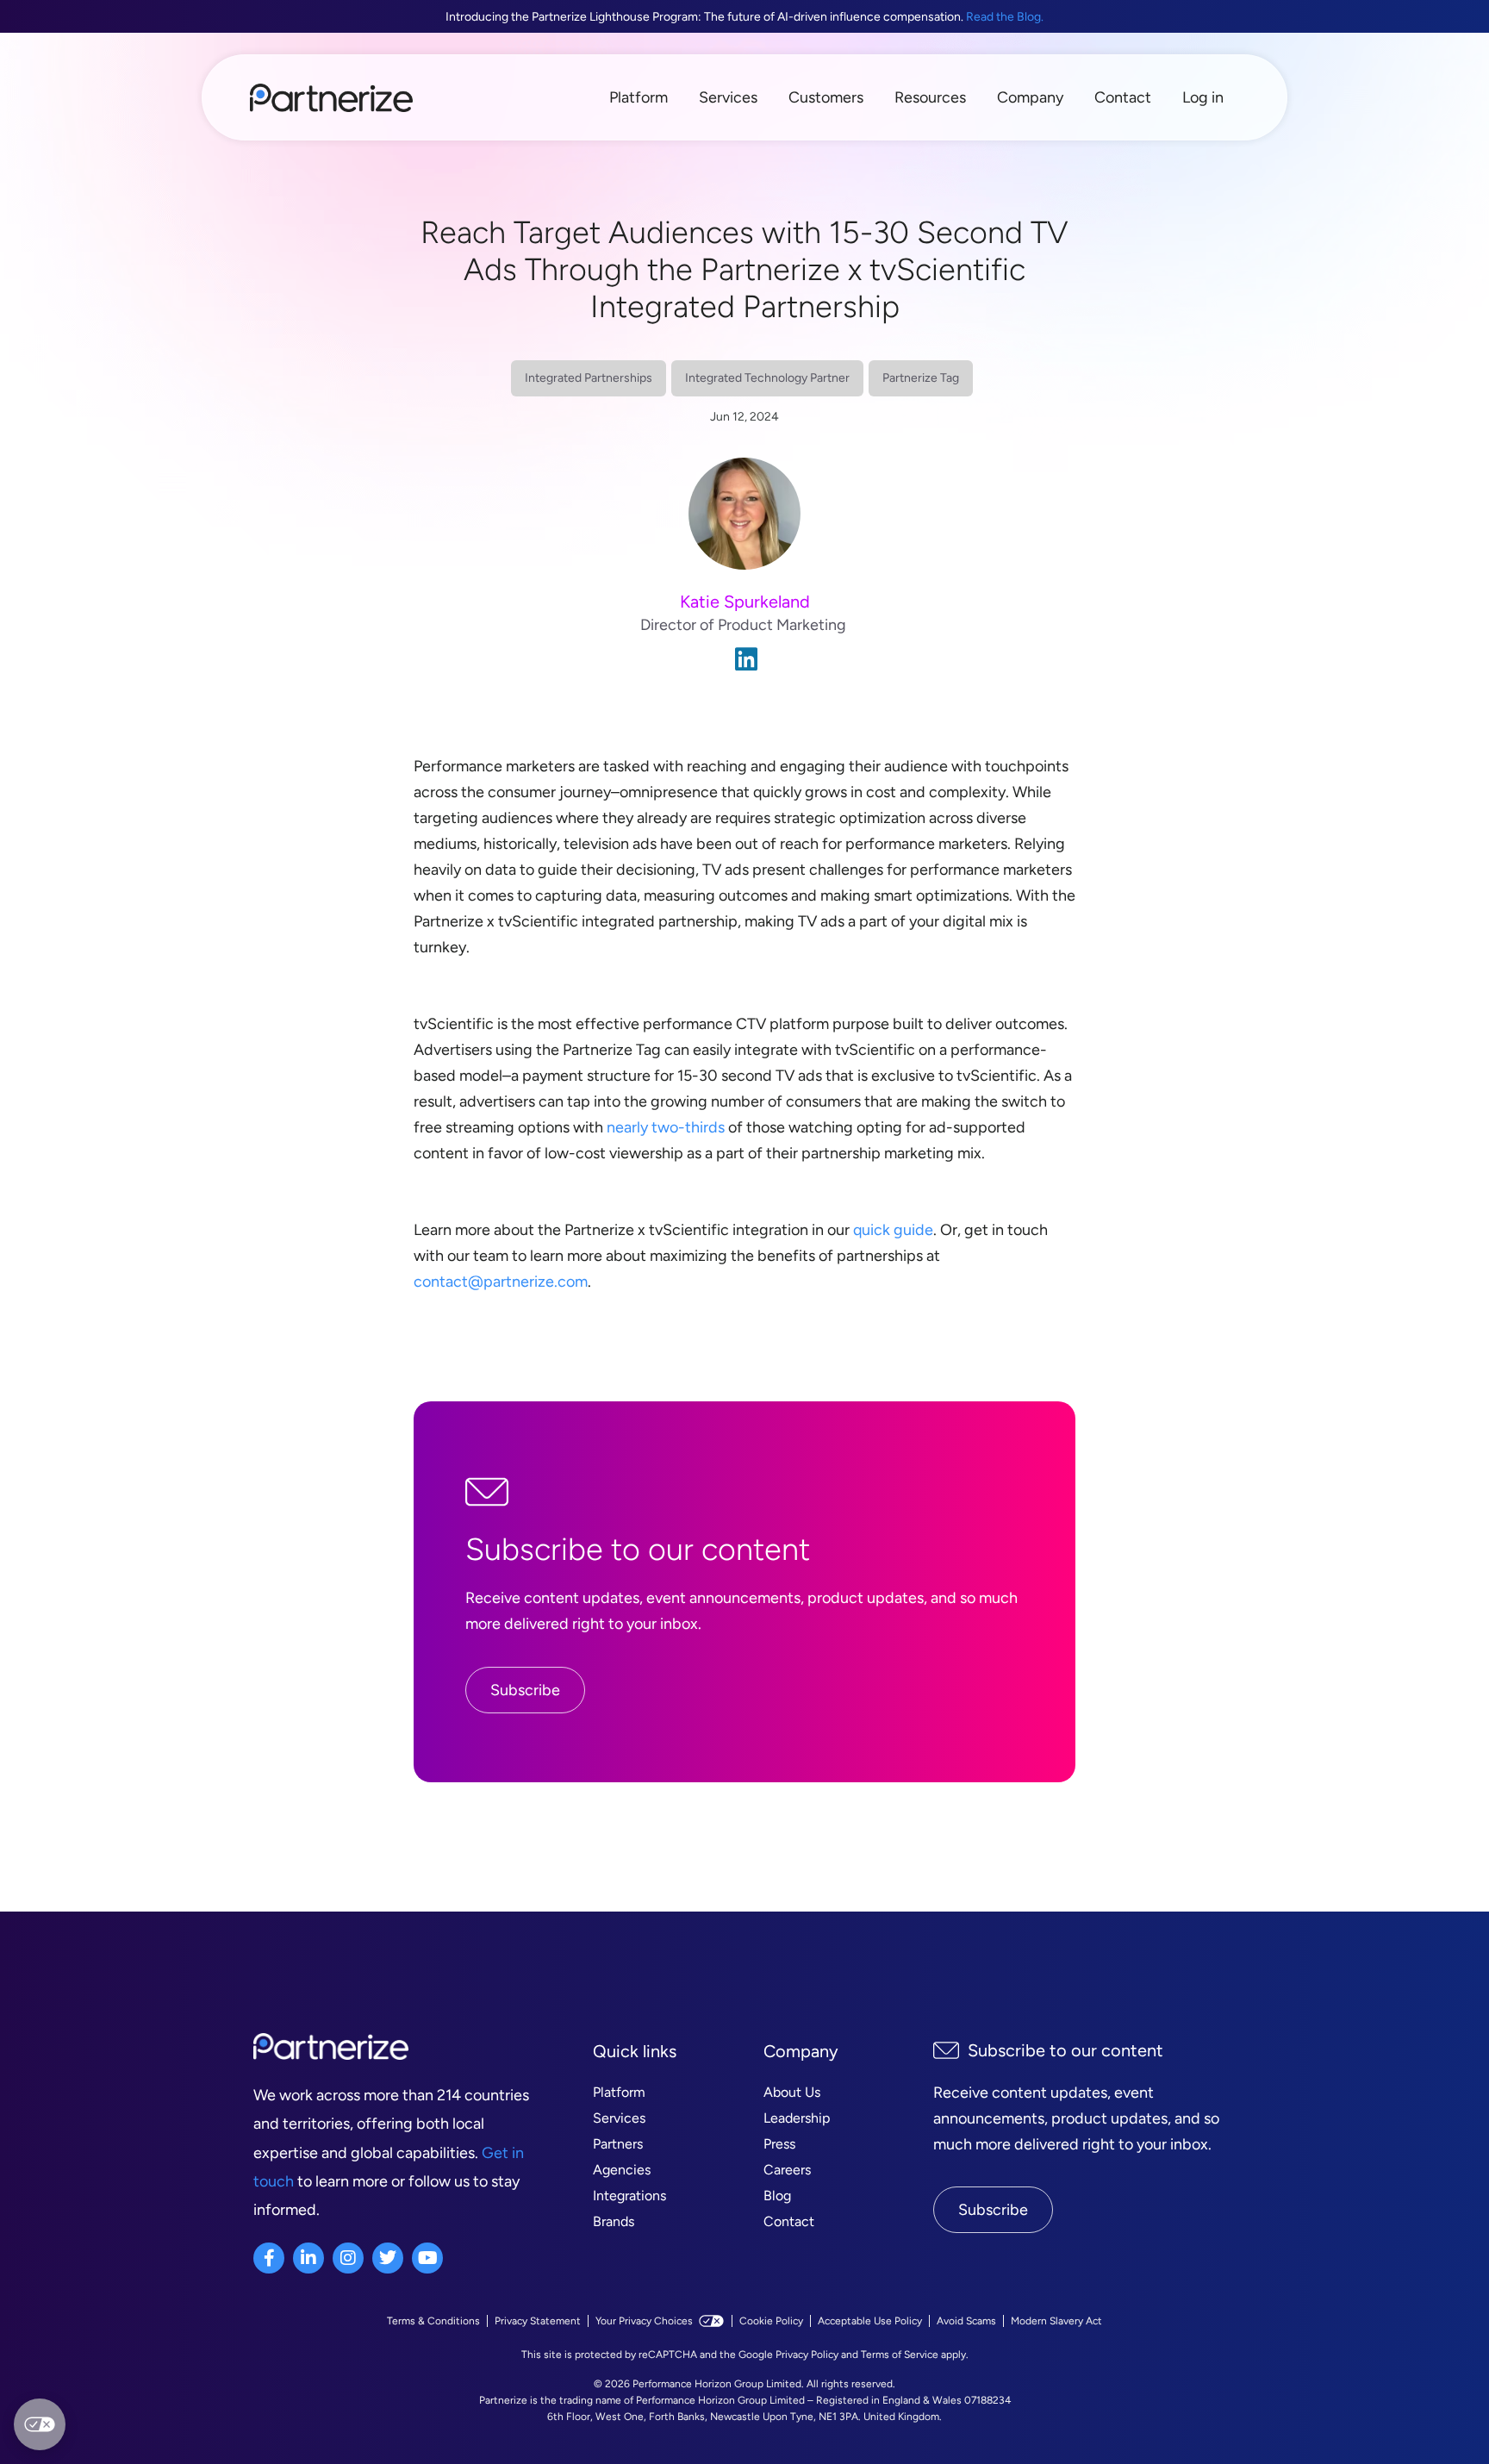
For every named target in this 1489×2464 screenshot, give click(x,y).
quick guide (893, 1230)
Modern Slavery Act (1056, 2321)
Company (1030, 97)
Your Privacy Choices (644, 2321)
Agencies (622, 2170)
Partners (618, 2144)
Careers (787, 2170)
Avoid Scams (966, 2321)
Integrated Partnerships (589, 378)
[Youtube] (427, 2258)
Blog (777, 2196)
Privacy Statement (538, 2321)
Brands (614, 2221)
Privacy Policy (807, 2355)
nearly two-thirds (666, 1127)
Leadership (797, 2118)
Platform (639, 97)
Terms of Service (900, 2355)
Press (779, 2144)
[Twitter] (388, 2258)
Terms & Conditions (433, 2321)
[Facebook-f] (269, 2258)
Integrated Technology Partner (767, 378)
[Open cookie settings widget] (40, 2424)
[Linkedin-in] (308, 2258)
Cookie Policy (771, 2321)
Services (728, 97)
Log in (1203, 97)
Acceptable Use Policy (870, 2321)
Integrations (629, 2196)
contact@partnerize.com (501, 1282)
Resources (930, 97)
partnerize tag (921, 378)
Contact (1123, 97)
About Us (792, 2092)
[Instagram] (348, 2258)
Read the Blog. (1005, 17)
